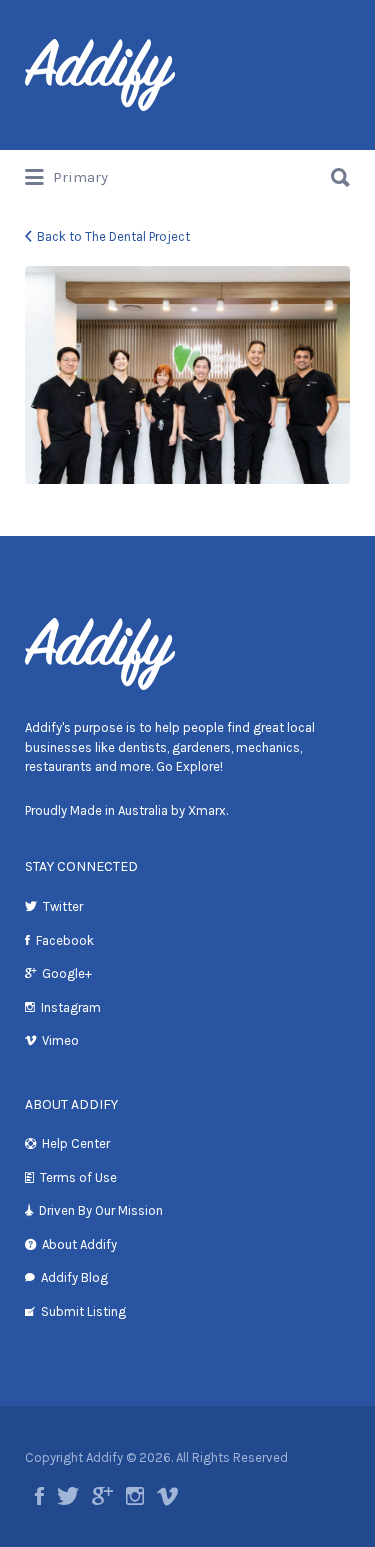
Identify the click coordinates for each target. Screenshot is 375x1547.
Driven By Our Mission (101, 1210)
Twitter (63, 906)
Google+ (67, 973)
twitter (68, 1496)
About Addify (79, 1244)
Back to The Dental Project (113, 236)
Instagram (71, 1007)
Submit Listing (83, 1311)
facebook (39, 1496)
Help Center (76, 1143)
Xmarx (207, 810)
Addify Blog (74, 1277)
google (102, 1496)
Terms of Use (78, 1177)
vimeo (167, 1496)
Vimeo (60, 1040)
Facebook (65, 940)
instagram (135, 1496)
